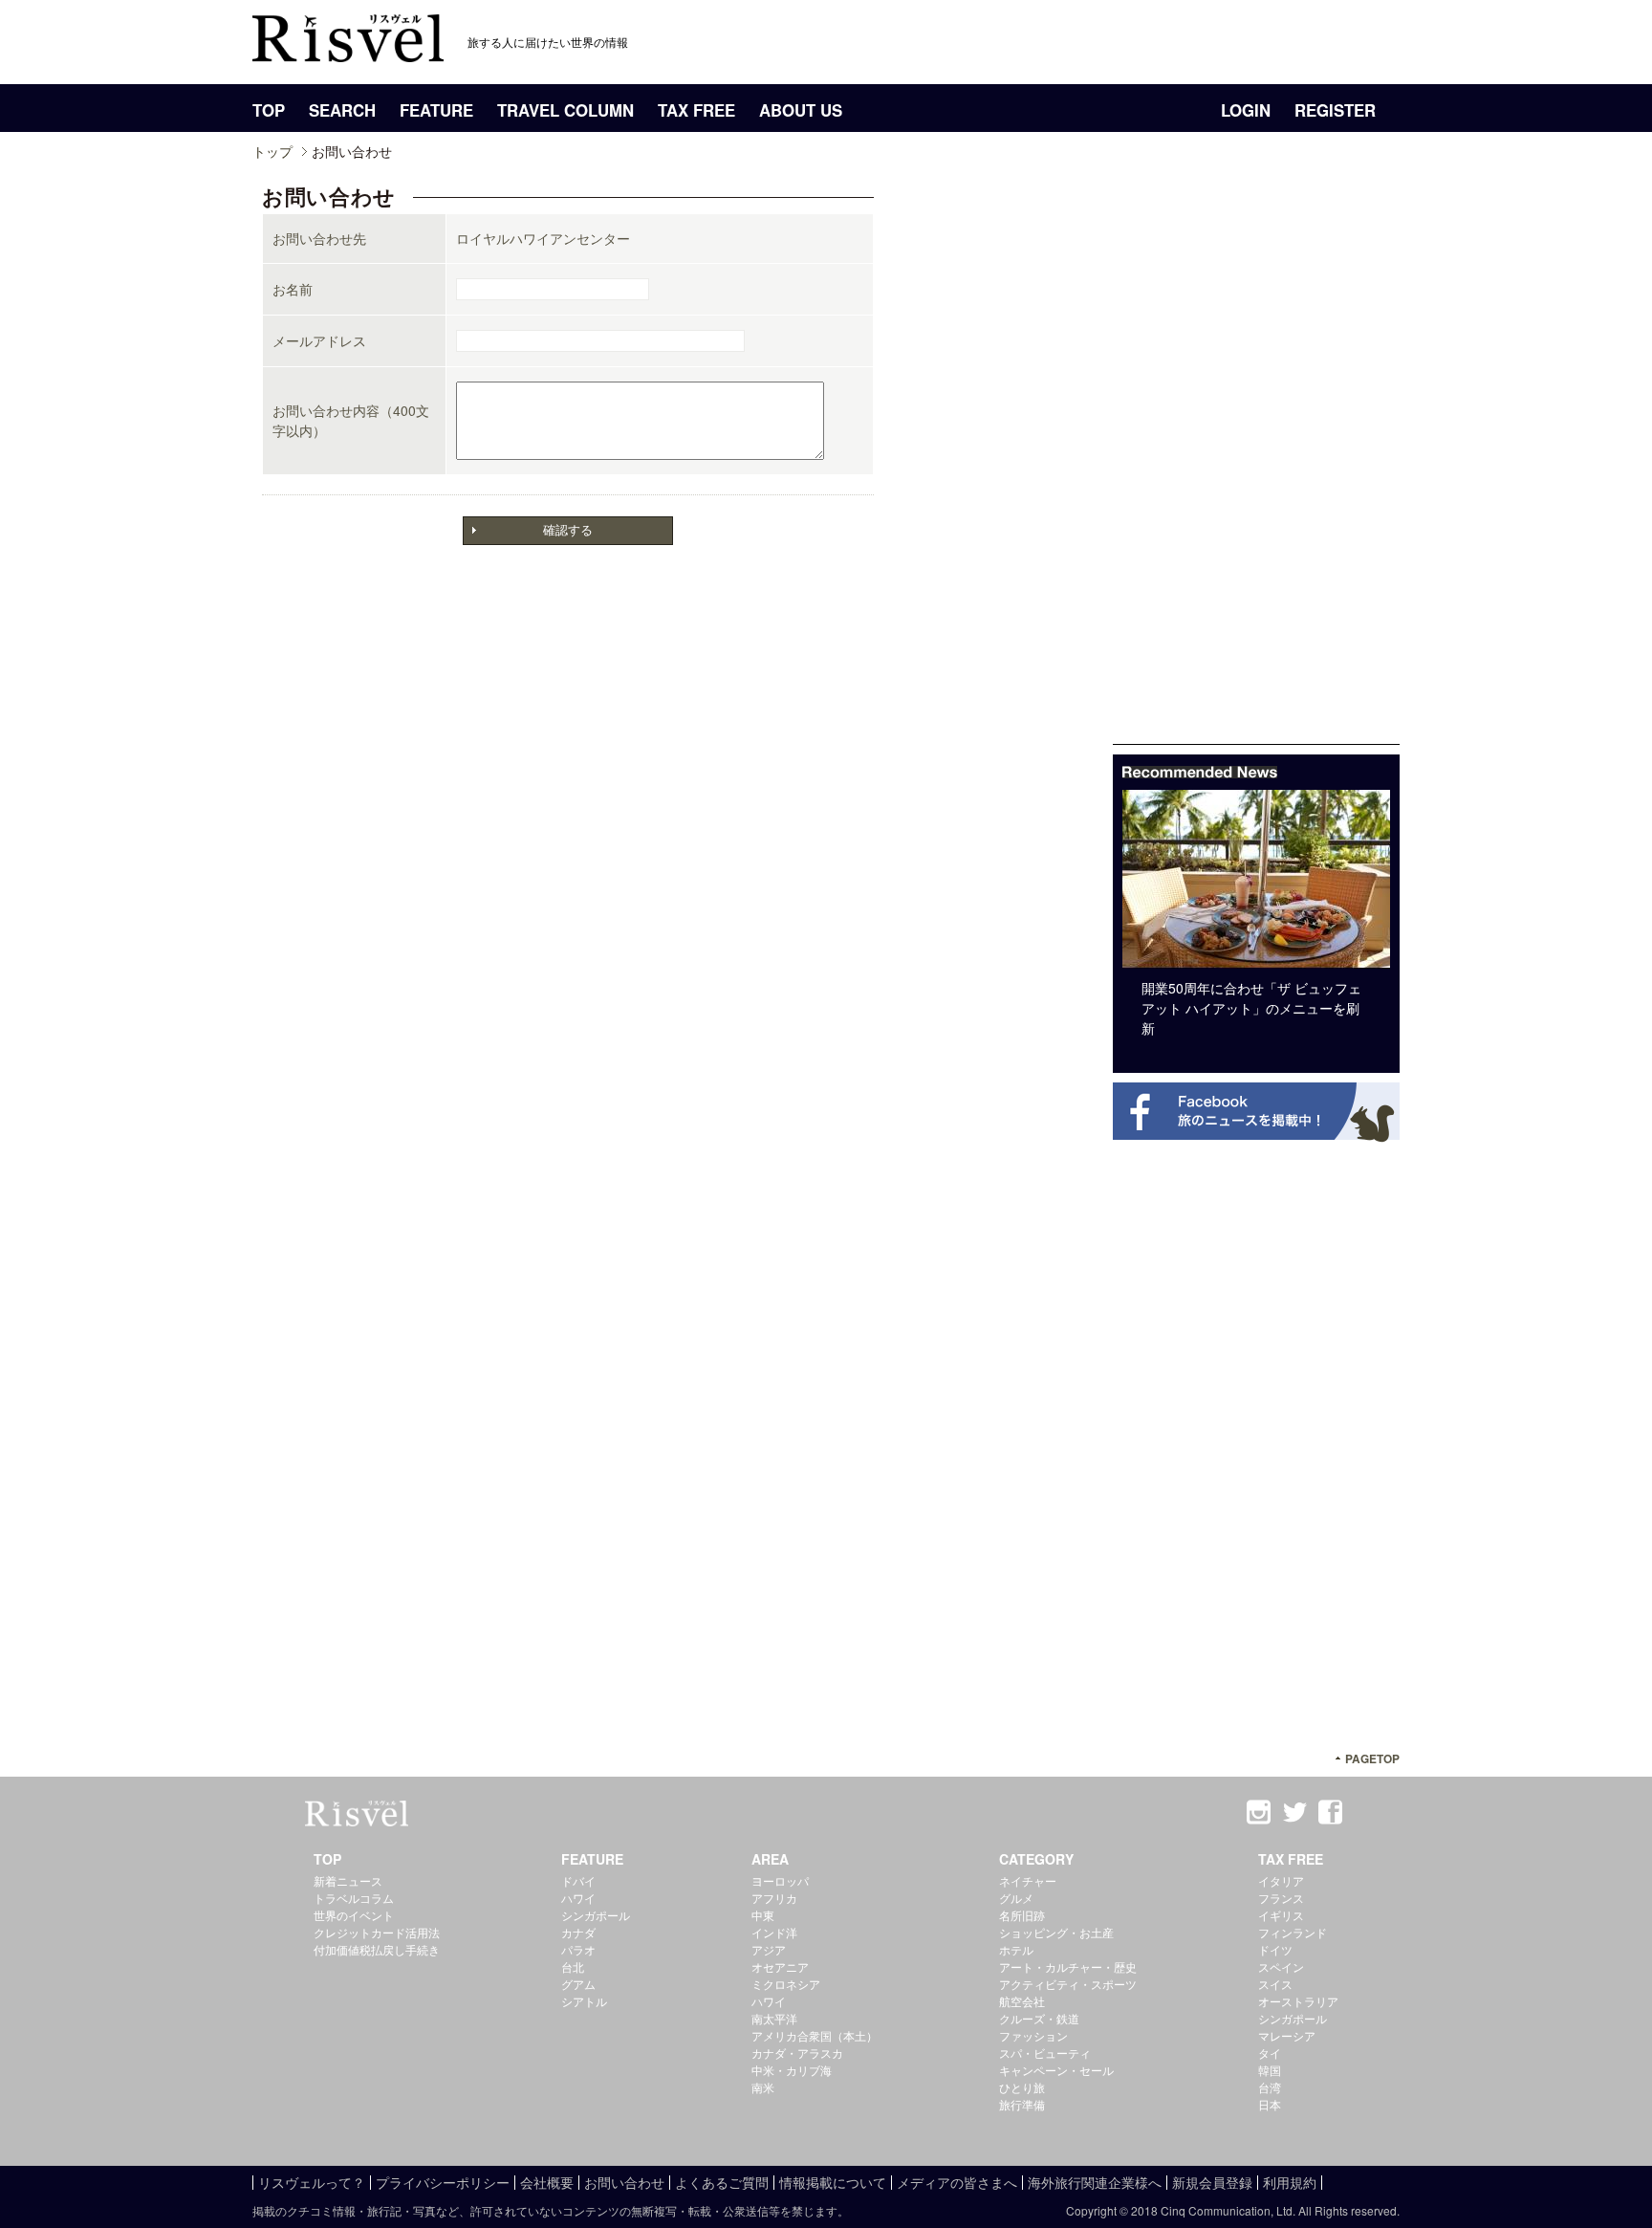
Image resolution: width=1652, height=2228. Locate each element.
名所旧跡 (1022, 1915)
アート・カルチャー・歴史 (1068, 1966)
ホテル (1016, 1949)
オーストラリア (1298, 2001)
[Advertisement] (1256, 457)
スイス (1275, 1984)
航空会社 (1022, 2001)
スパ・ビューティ (1045, 2053)
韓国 (1270, 2070)
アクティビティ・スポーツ (1068, 1984)
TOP (269, 110)
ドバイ (578, 1880)
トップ (272, 151)
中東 (763, 1915)
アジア (769, 1949)
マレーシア (1287, 2035)
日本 (1270, 2104)
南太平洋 (774, 2018)
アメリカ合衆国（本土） (815, 2035)
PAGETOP (1372, 1759)
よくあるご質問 (722, 2182)
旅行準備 (1022, 2104)
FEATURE (436, 110)
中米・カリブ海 (792, 2070)
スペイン (1281, 1966)
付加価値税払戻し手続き (377, 1949)
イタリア (1281, 1880)
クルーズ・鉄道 (1039, 2018)
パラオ (578, 1949)
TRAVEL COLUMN (565, 110)
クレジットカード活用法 (377, 1932)
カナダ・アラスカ (797, 2053)
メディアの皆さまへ (957, 2182)
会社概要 (547, 2182)
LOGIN (1246, 110)
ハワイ (578, 1898)
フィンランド (1293, 1932)
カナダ (578, 1932)
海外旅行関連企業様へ (1095, 2182)
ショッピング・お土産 (1056, 1932)
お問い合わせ (624, 2182)
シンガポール (596, 1915)
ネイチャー (1028, 1880)
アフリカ (774, 1898)
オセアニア (780, 1966)
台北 (573, 1966)
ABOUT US (801, 110)
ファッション (1033, 2035)
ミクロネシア (786, 1984)
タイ (1270, 2053)
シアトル (584, 2001)
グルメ (1016, 1898)
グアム (578, 1984)
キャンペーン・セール (1056, 2070)
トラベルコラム (354, 1898)
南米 (763, 2087)
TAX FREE (696, 110)
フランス (1281, 1898)
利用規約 (1290, 2182)
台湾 (1270, 2087)
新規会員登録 (1212, 2182)
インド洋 (774, 1932)
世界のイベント (354, 1915)
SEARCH (342, 110)
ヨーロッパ (780, 1880)
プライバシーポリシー (443, 2182)
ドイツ (1275, 1949)
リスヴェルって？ (312, 2182)
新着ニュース (348, 1880)
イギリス (1281, 1915)
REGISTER (1335, 110)
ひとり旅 (1022, 2087)
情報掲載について (833, 2182)
